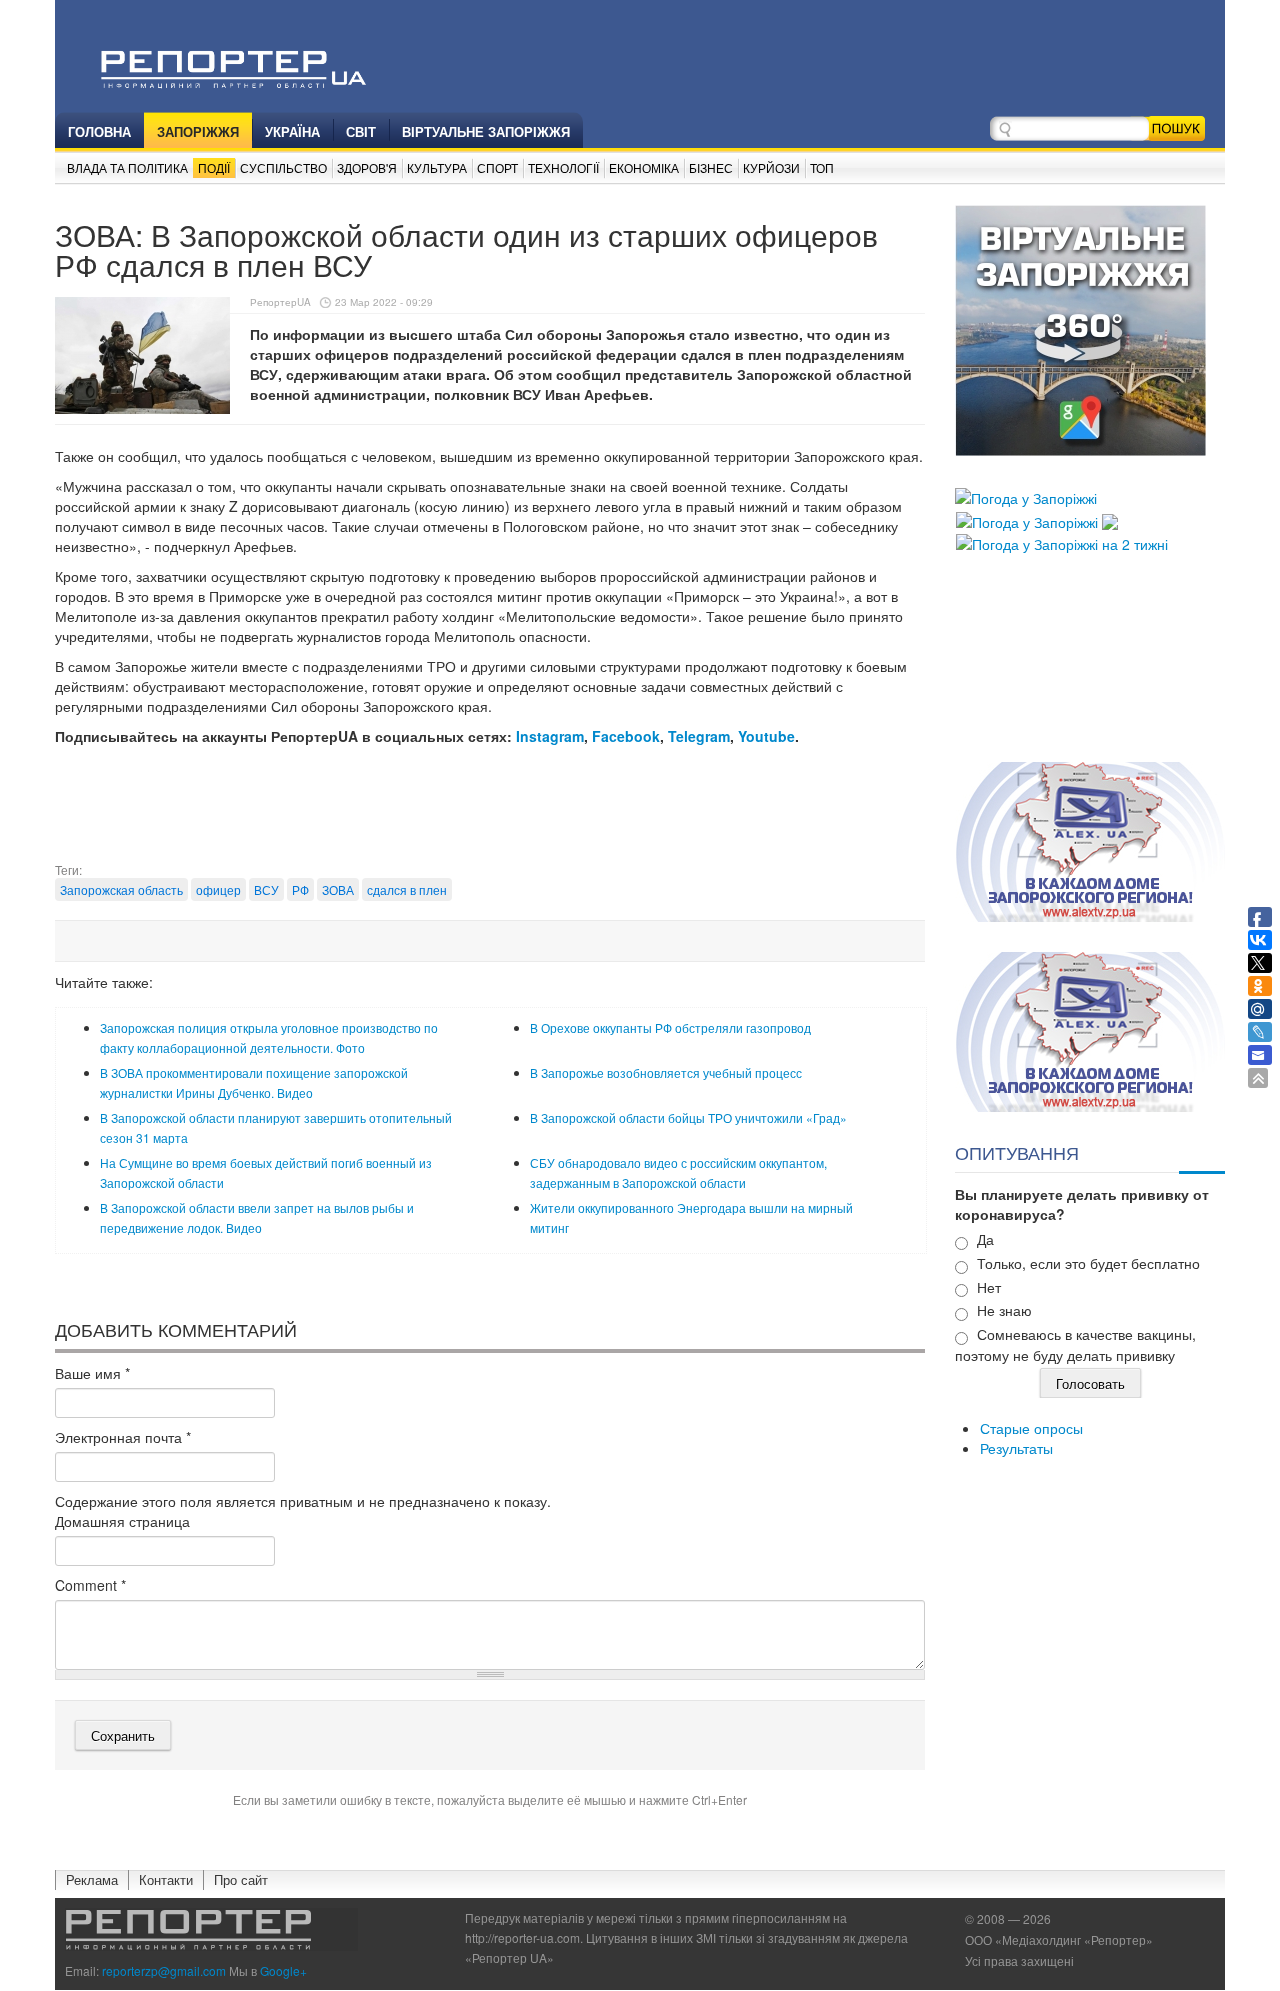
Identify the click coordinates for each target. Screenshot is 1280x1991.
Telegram (699, 736)
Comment (90, 1585)
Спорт (497, 167)
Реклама (92, 1879)
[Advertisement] (490, 811)
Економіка (644, 167)
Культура (437, 167)
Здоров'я (367, 167)
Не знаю (1004, 1310)
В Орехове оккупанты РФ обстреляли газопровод (670, 1027)
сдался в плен (407, 889)
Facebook (626, 736)
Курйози (771, 167)
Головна (99, 131)
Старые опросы (1031, 1428)
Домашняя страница (122, 1521)
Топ (822, 167)
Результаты (1016, 1448)
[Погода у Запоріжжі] (1026, 496)
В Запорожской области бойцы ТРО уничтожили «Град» (688, 1117)
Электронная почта (123, 1437)
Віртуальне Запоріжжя (486, 131)
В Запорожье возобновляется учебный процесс (666, 1072)
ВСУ (266, 889)
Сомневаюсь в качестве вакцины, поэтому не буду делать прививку (1075, 1344)
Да (985, 1239)
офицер (218, 889)
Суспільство (283, 167)
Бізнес (711, 167)
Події (214, 167)
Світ (361, 131)
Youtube (766, 736)
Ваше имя (92, 1373)
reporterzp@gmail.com (164, 1970)
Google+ (283, 1970)
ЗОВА (338, 889)
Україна (292, 131)
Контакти (166, 1879)
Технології (563, 167)
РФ (300, 889)
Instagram (550, 736)
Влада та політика (127, 167)
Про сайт (241, 1879)
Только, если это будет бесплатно (1088, 1263)
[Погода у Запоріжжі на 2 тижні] (1062, 542)
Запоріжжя (198, 131)
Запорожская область (121, 889)
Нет (989, 1287)
